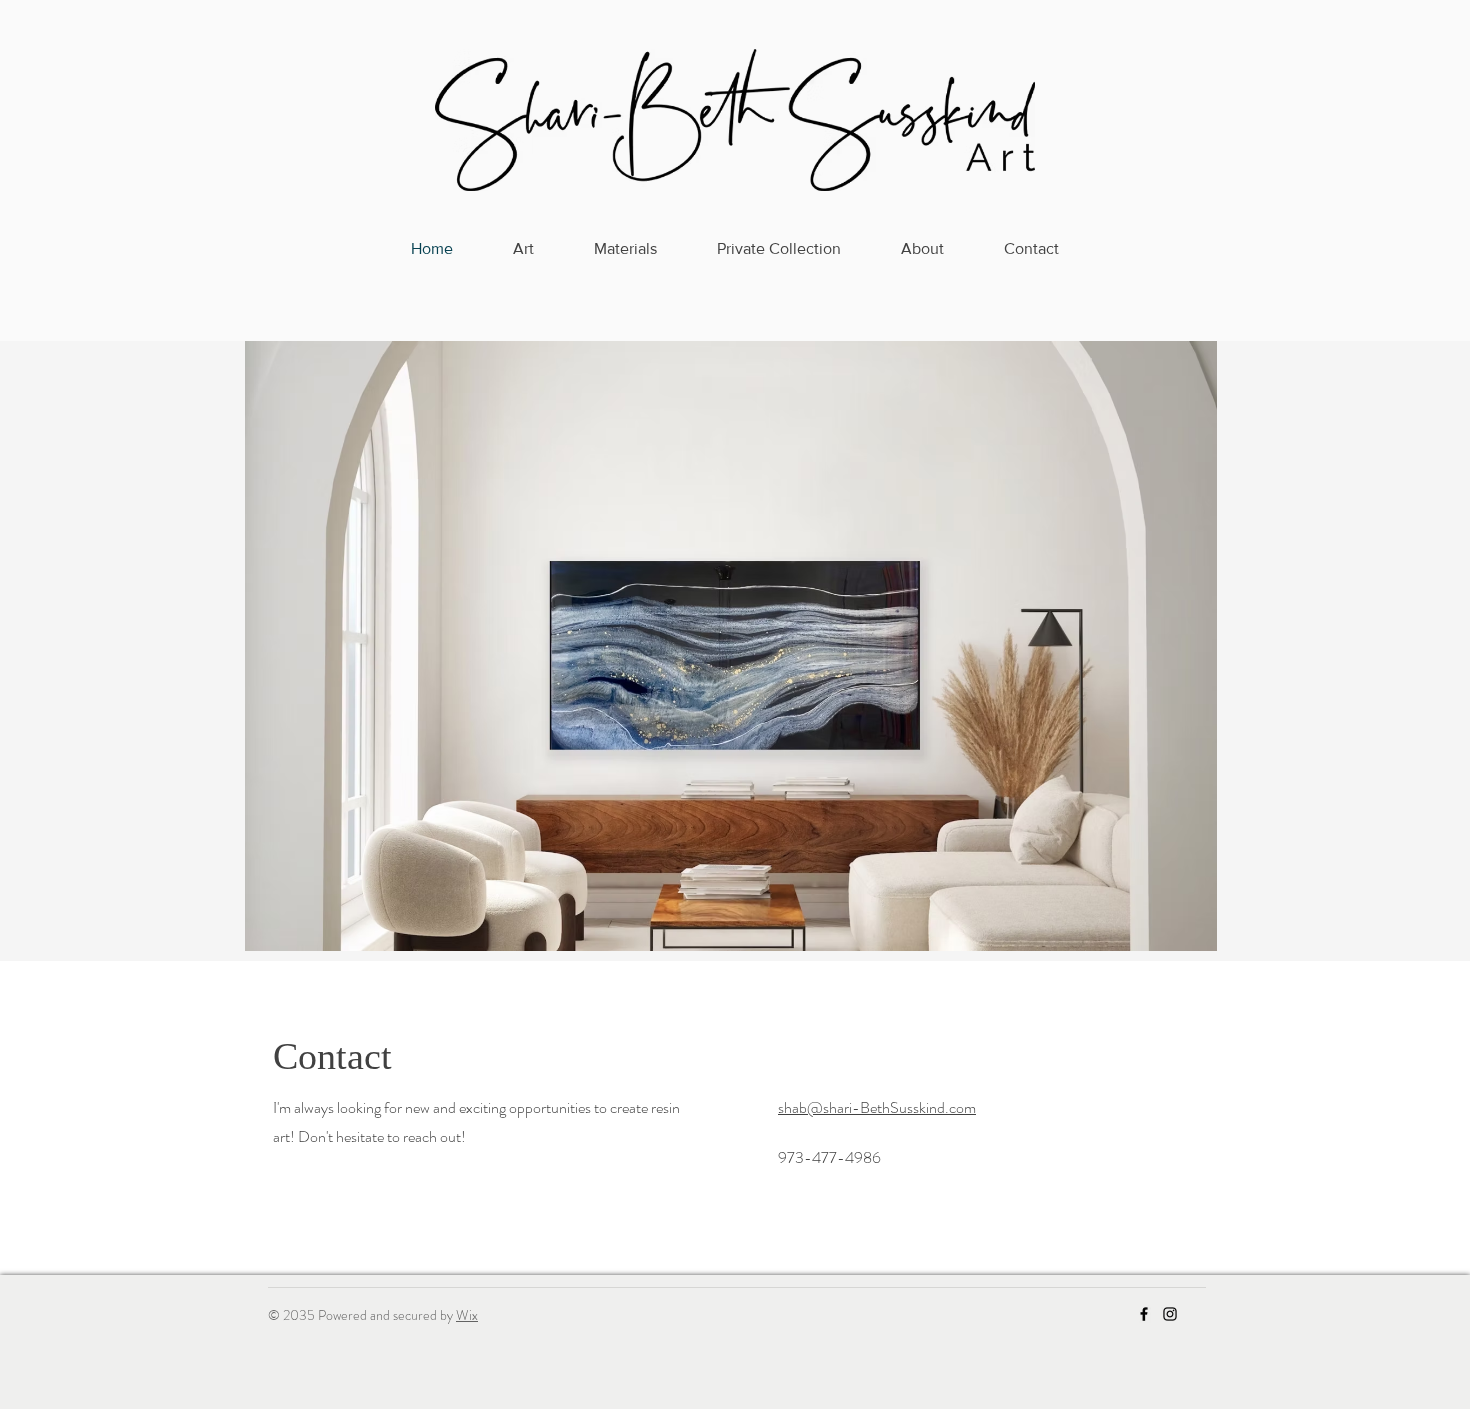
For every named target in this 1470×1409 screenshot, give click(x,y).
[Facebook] (1144, 1314)
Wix (467, 1315)
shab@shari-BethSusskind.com (877, 1107)
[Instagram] (1170, 1314)
